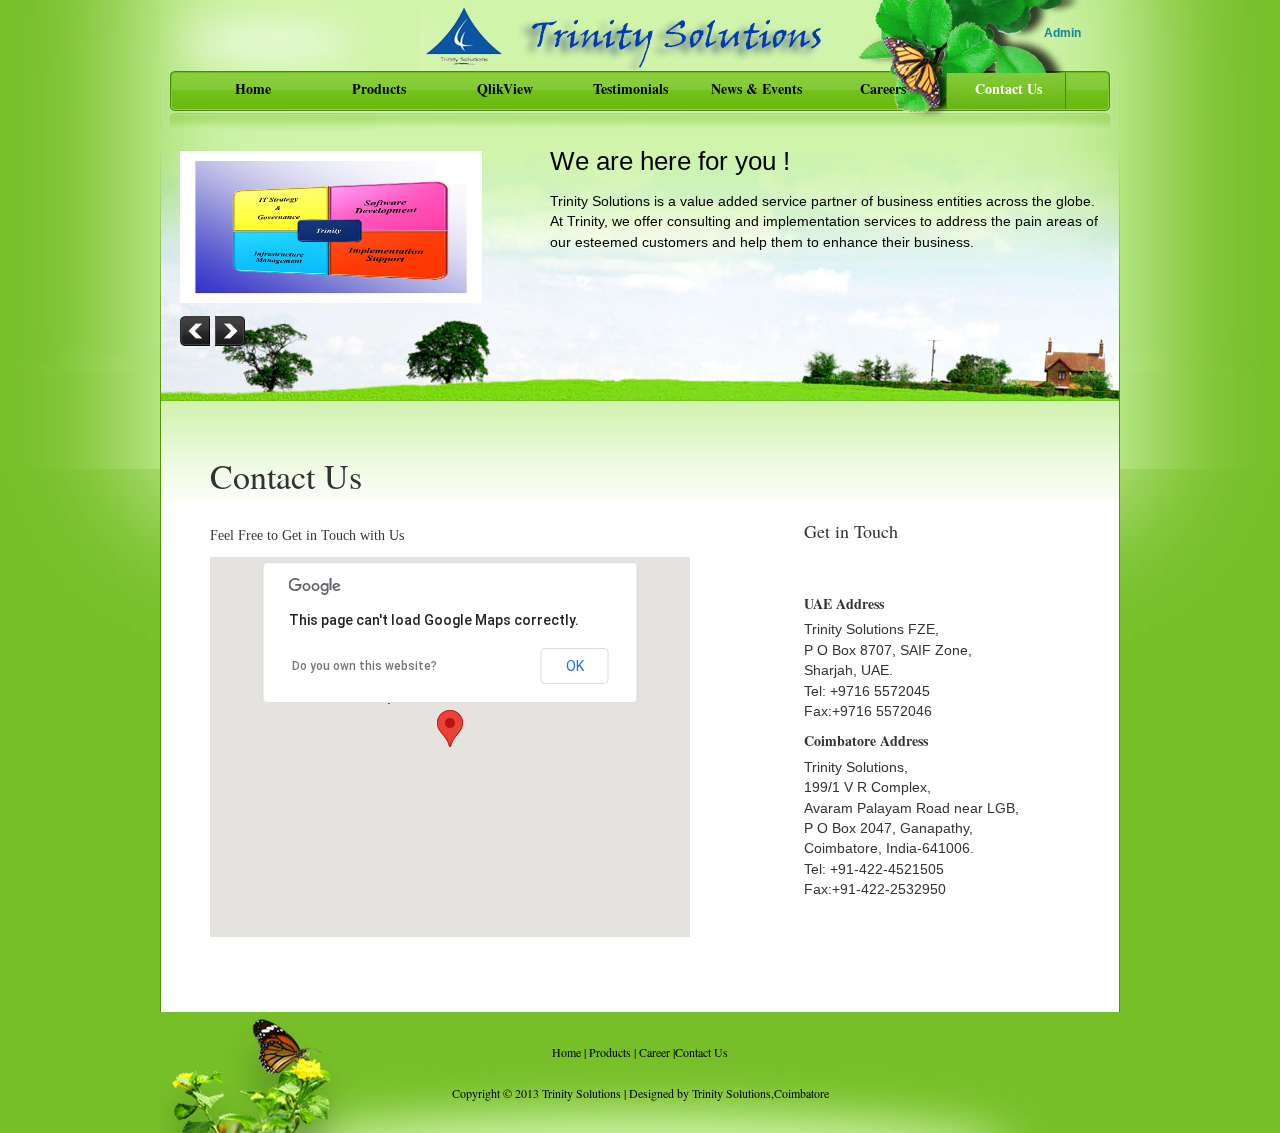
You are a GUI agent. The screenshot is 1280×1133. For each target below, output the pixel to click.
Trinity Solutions (581, 1093)
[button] (450, 728)
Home (253, 88)
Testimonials (630, 88)
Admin (1062, 33)
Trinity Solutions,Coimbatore (760, 1093)
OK (575, 666)
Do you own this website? (364, 666)
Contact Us (1008, 88)
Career (654, 1052)
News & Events (756, 88)
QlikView (505, 88)
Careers (883, 88)
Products (379, 88)
